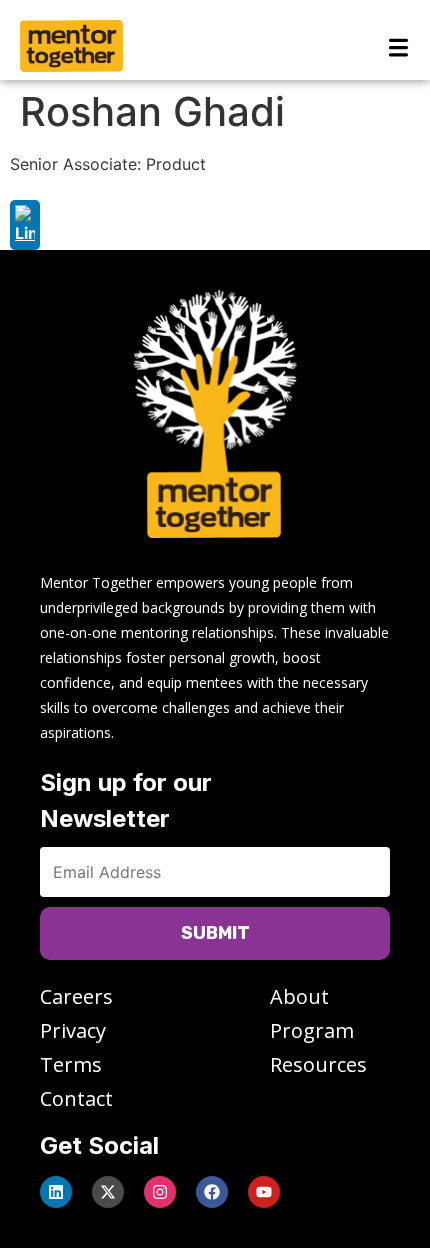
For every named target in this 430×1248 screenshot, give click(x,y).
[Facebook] (212, 1192)
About (299, 996)
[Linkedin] (56, 1192)
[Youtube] (264, 1192)
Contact (76, 1098)
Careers (76, 996)
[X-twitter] (108, 1192)
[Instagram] (160, 1192)
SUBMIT (215, 933)
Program (312, 1030)
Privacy (73, 1030)
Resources (318, 1064)
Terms (71, 1064)
